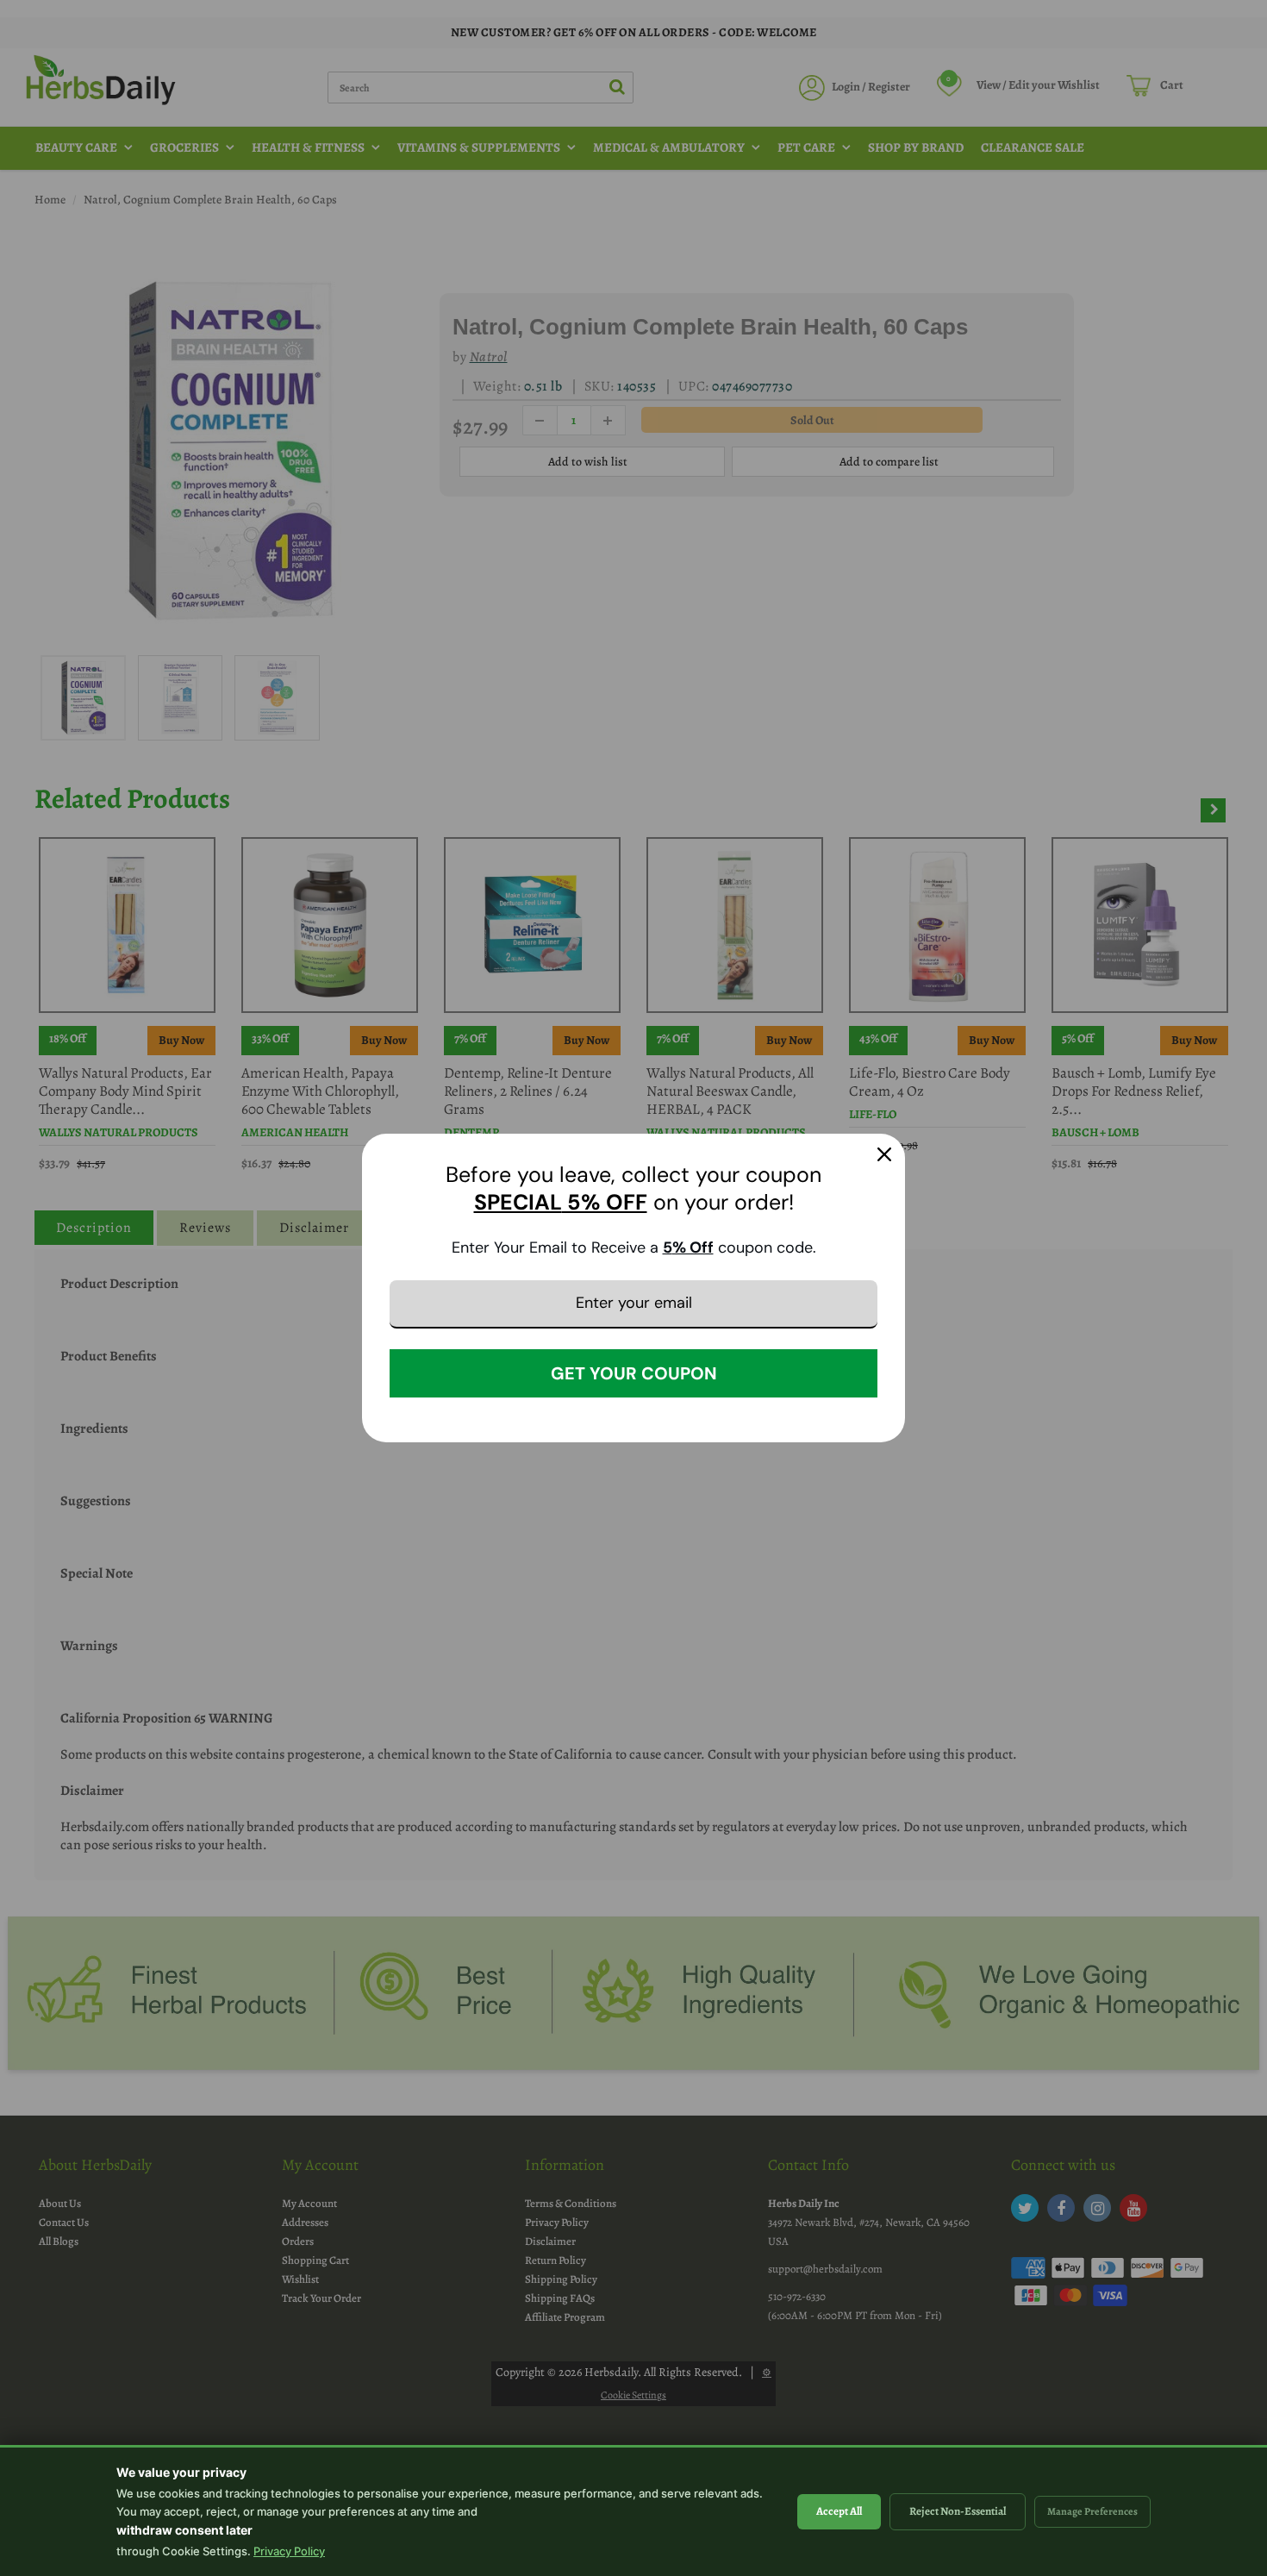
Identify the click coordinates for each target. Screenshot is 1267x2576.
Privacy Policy (289, 2551)
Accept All (839, 2511)
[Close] (884, 1154)
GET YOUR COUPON (634, 1373)
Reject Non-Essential (958, 2511)
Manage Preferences (1092, 2511)
